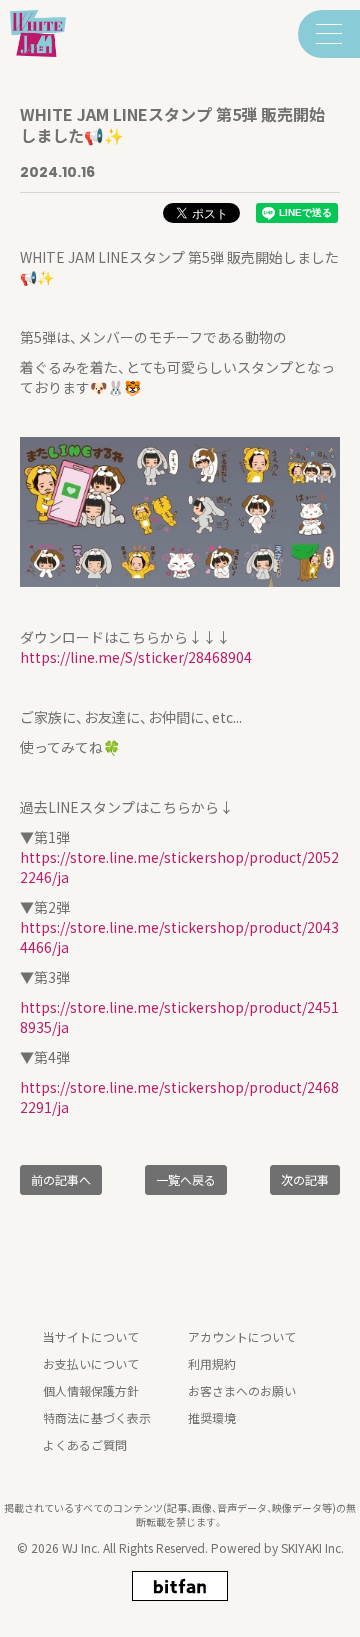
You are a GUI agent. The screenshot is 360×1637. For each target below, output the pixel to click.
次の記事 (305, 1179)
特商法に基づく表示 (97, 1417)
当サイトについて (91, 1336)
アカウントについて (242, 1336)
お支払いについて (91, 1363)
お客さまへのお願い (242, 1390)
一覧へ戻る (186, 1179)
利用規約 (212, 1363)
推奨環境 (212, 1417)
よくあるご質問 (85, 1444)
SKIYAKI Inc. (312, 1547)
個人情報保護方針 (91, 1390)
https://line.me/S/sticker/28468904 (136, 657)
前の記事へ (61, 1179)
